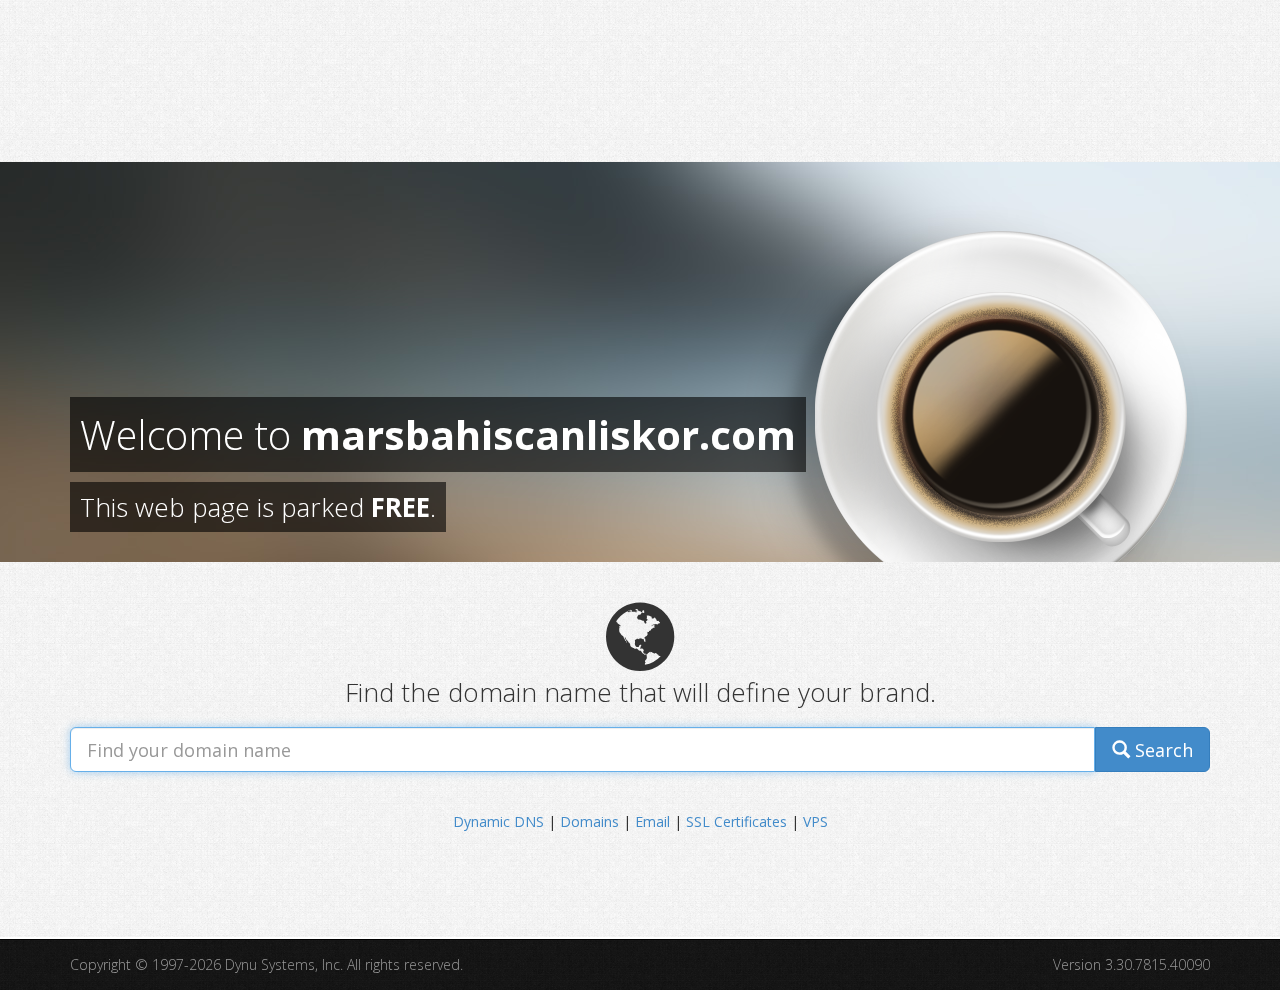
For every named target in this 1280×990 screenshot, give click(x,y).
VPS (815, 821)
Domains (589, 821)
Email (652, 821)
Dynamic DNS (498, 821)
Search (1161, 750)
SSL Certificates (736, 821)
